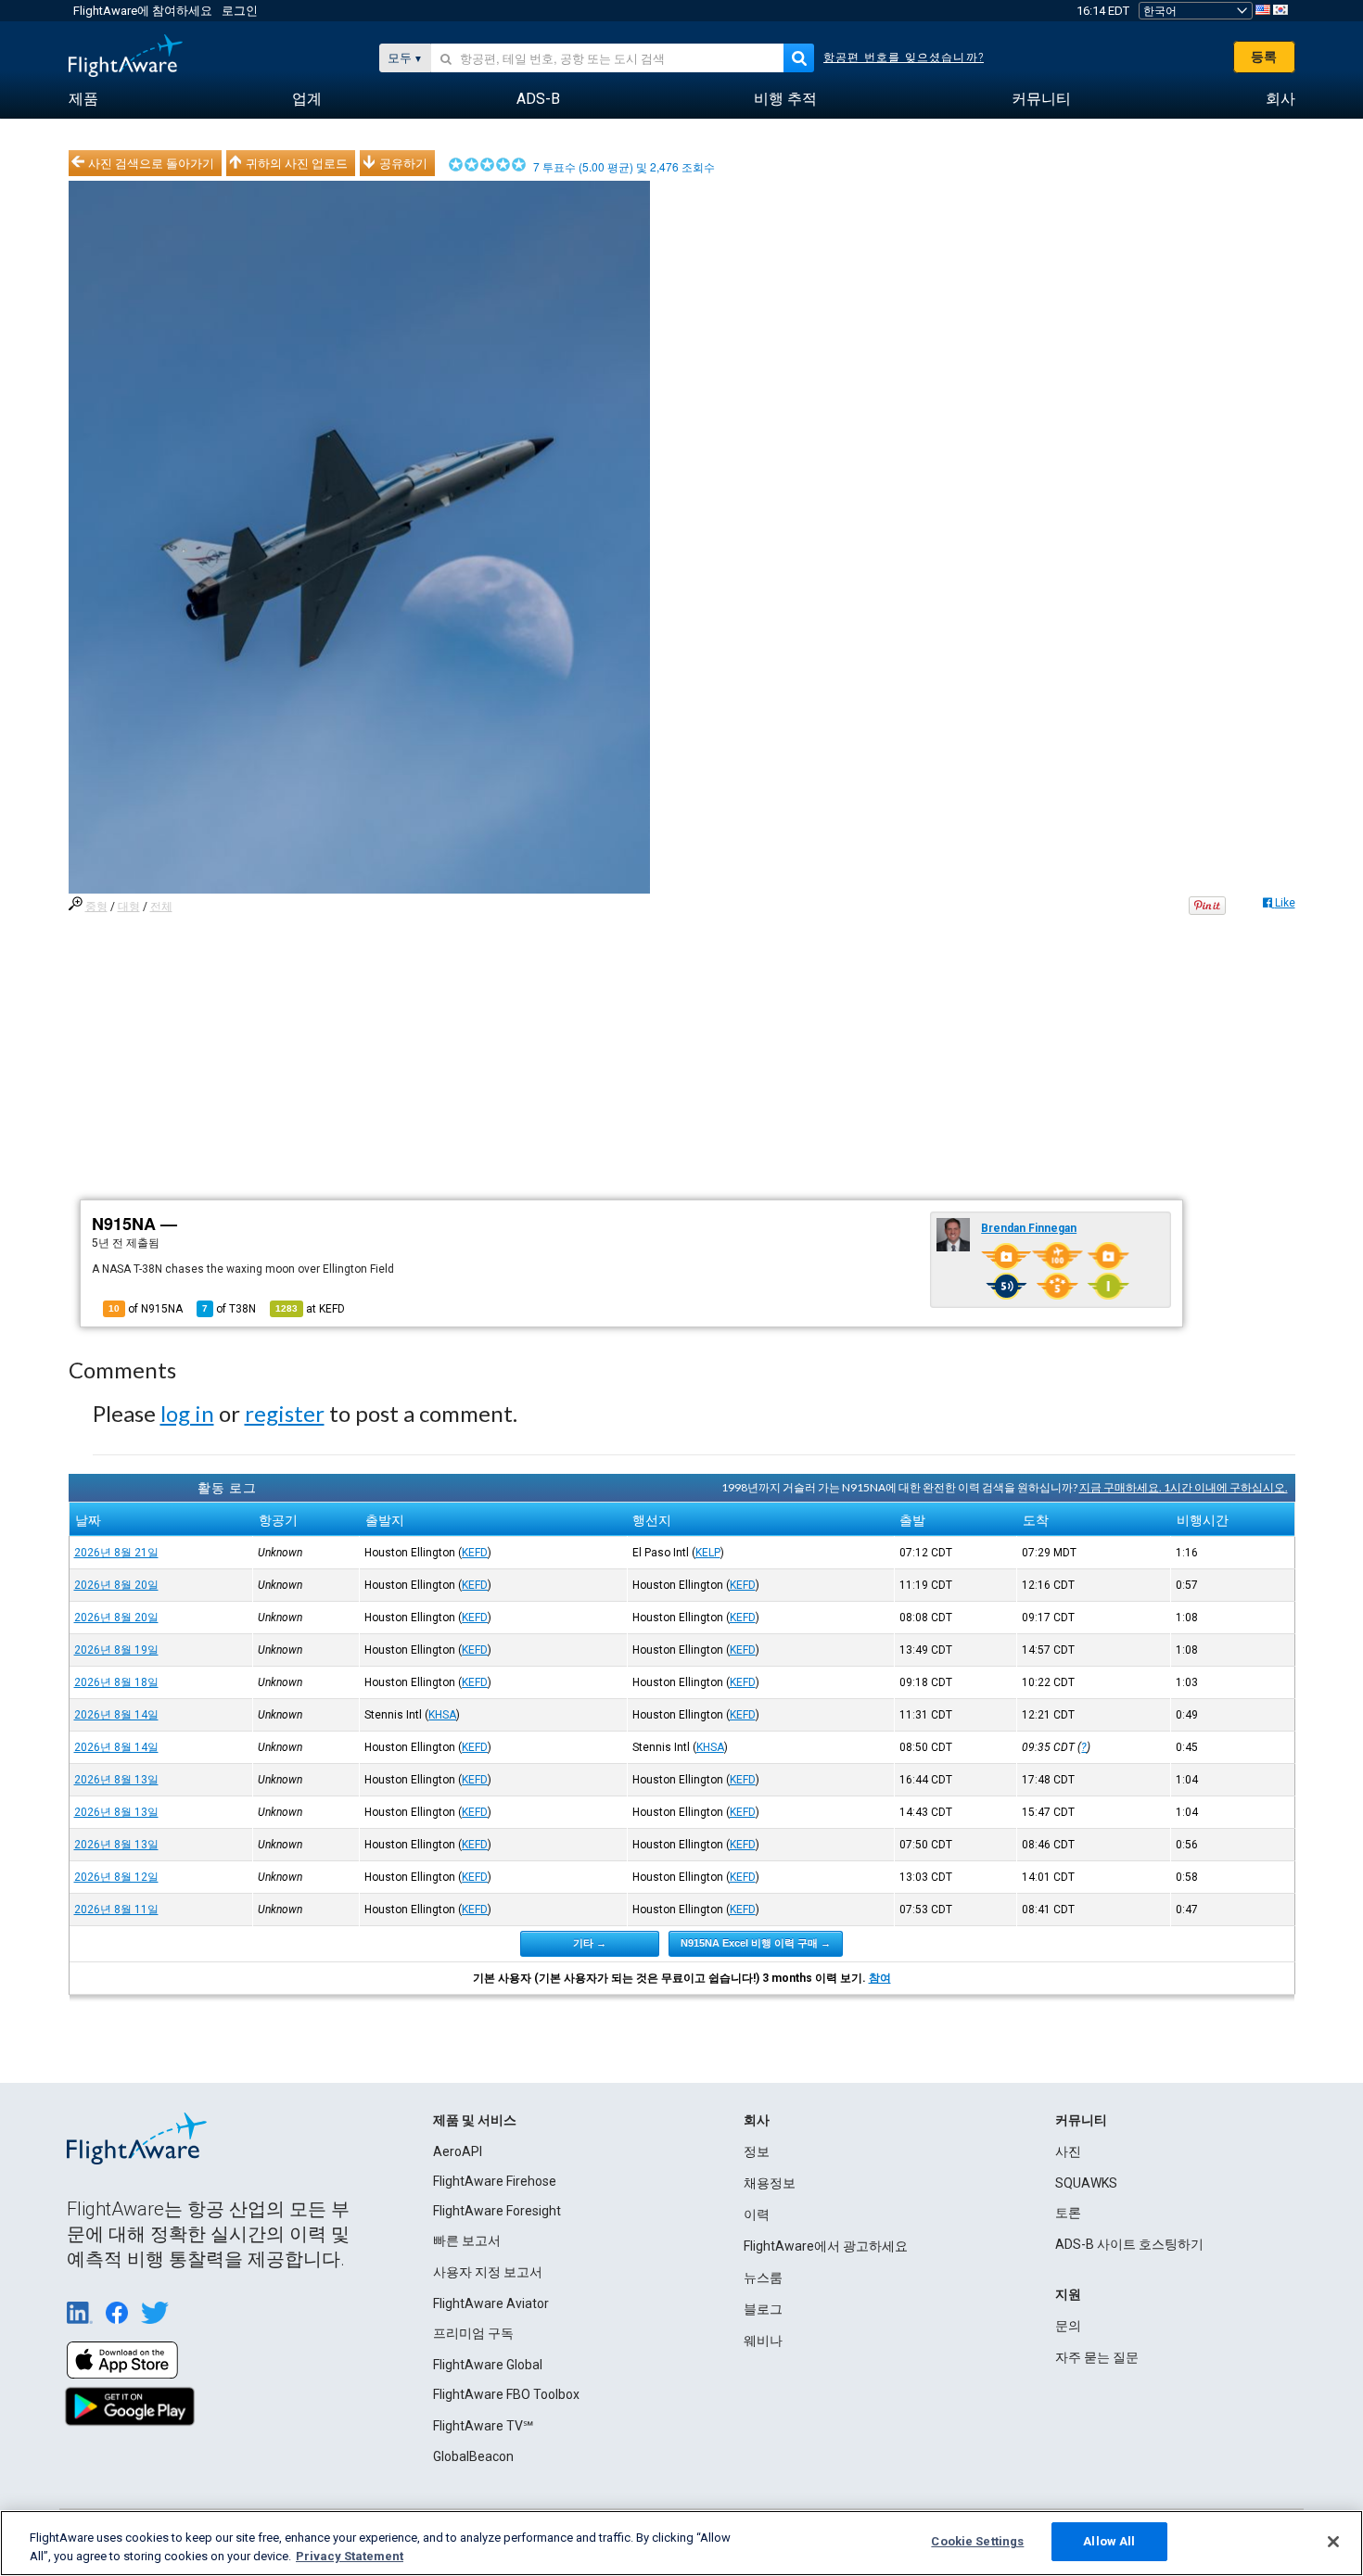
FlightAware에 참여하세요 (143, 11)
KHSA (442, 1715)
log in (187, 1413)
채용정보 (770, 2183)
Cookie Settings (977, 2541)
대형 (129, 907)
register (285, 1413)
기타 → (590, 1943)
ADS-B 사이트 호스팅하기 (1129, 2244)
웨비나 (763, 2341)
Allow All (1109, 2541)
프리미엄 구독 (473, 2333)
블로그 (763, 2309)
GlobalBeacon (473, 2456)
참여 (880, 1978)
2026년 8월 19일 (116, 1650)
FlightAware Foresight (497, 2211)
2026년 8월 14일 (116, 1715)
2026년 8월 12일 (116, 1877)
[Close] (1333, 2542)
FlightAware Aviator (491, 2303)
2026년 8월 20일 (116, 1585)
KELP (708, 1553)
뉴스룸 (763, 2278)
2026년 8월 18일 (116, 1682)
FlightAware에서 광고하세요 (826, 2246)
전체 (161, 907)
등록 (1264, 57)
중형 (96, 907)
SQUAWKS (1086, 2183)
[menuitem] (83, 99)
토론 (1068, 2213)
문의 (1068, 2326)
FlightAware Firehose (495, 2181)
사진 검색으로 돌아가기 (151, 163)
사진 (1068, 2151)
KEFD (475, 1553)
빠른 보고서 (467, 2240)
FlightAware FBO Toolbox (506, 2394)
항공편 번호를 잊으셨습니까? (904, 57)
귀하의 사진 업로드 (297, 163)
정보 (757, 2151)
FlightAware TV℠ (483, 2426)
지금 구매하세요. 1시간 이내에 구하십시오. (1184, 1487)
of (229, 1309)
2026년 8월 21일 (116, 1553)
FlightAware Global (488, 2365)
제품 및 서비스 (475, 2120)
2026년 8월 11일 (116, 1910)
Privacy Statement (350, 2556)
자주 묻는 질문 (1097, 2357)
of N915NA (146, 1309)
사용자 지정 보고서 (488, 2272)
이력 (757, 2214)
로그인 (240, 11)
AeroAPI (458, 2151)
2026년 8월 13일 (116, 1780)
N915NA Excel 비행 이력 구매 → (756, 1943)
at (310, 1309)
